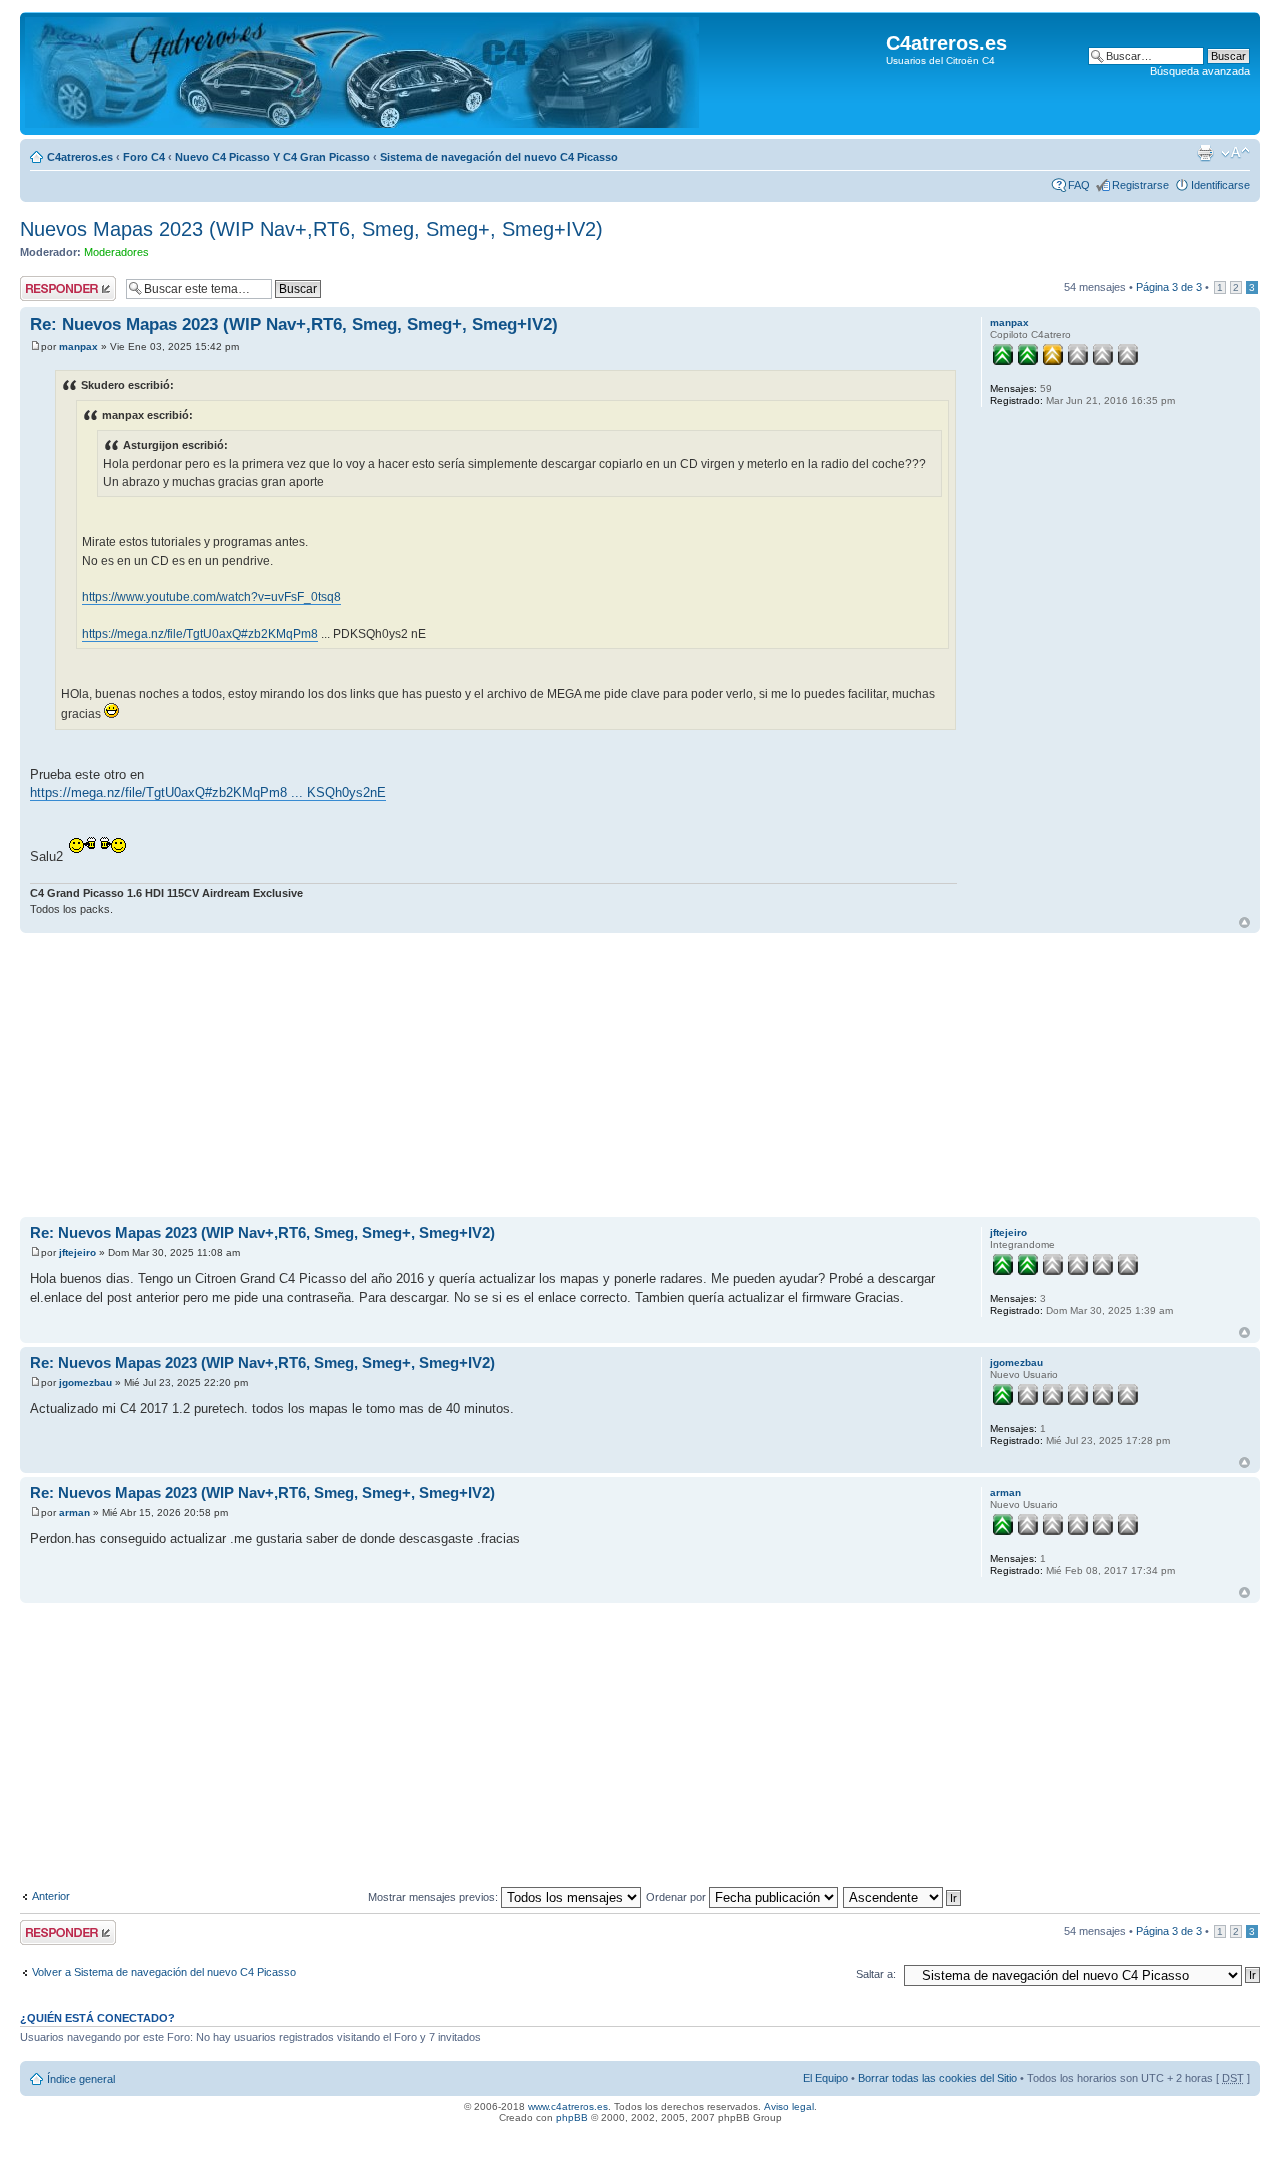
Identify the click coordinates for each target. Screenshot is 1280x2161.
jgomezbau (85, 1382)
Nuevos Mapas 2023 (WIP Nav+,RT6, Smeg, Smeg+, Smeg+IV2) (311, 229)
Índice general (81, 2079)
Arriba (1244, 922)
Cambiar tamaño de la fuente (1235, 153)
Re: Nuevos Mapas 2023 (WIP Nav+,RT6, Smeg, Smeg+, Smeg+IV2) (294, 324)
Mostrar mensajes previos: (434, 1897)
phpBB (572, 2117)
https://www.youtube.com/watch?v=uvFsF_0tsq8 (211, 597)
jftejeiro (77, 1252)
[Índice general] (362, 73)
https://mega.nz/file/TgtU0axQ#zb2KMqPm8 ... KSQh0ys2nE (208, 792)
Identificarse (1220, 185)
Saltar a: (876, 1974)
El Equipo (825, 2078)
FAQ (1079, 185)
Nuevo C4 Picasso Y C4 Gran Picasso (272, 157)
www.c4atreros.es (568, 2106)
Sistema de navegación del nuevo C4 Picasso (499, 157)
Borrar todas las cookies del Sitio (937, 2078)
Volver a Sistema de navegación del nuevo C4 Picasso (164, 1972)
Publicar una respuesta (50, 288)
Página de (1169, 287)
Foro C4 (144, 157)
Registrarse (1140, 185)
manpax (78, 346)
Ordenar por (677, 1897)
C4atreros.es (80, 157)
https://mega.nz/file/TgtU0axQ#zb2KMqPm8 (200, 634)
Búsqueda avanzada (1200, 71)
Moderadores (116, 252)
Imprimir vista (1205, 153)
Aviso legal (789, 2106)
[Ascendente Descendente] (903, 1897)
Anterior (51, 1896)
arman (74, 1512)
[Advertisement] (620, 1077)
